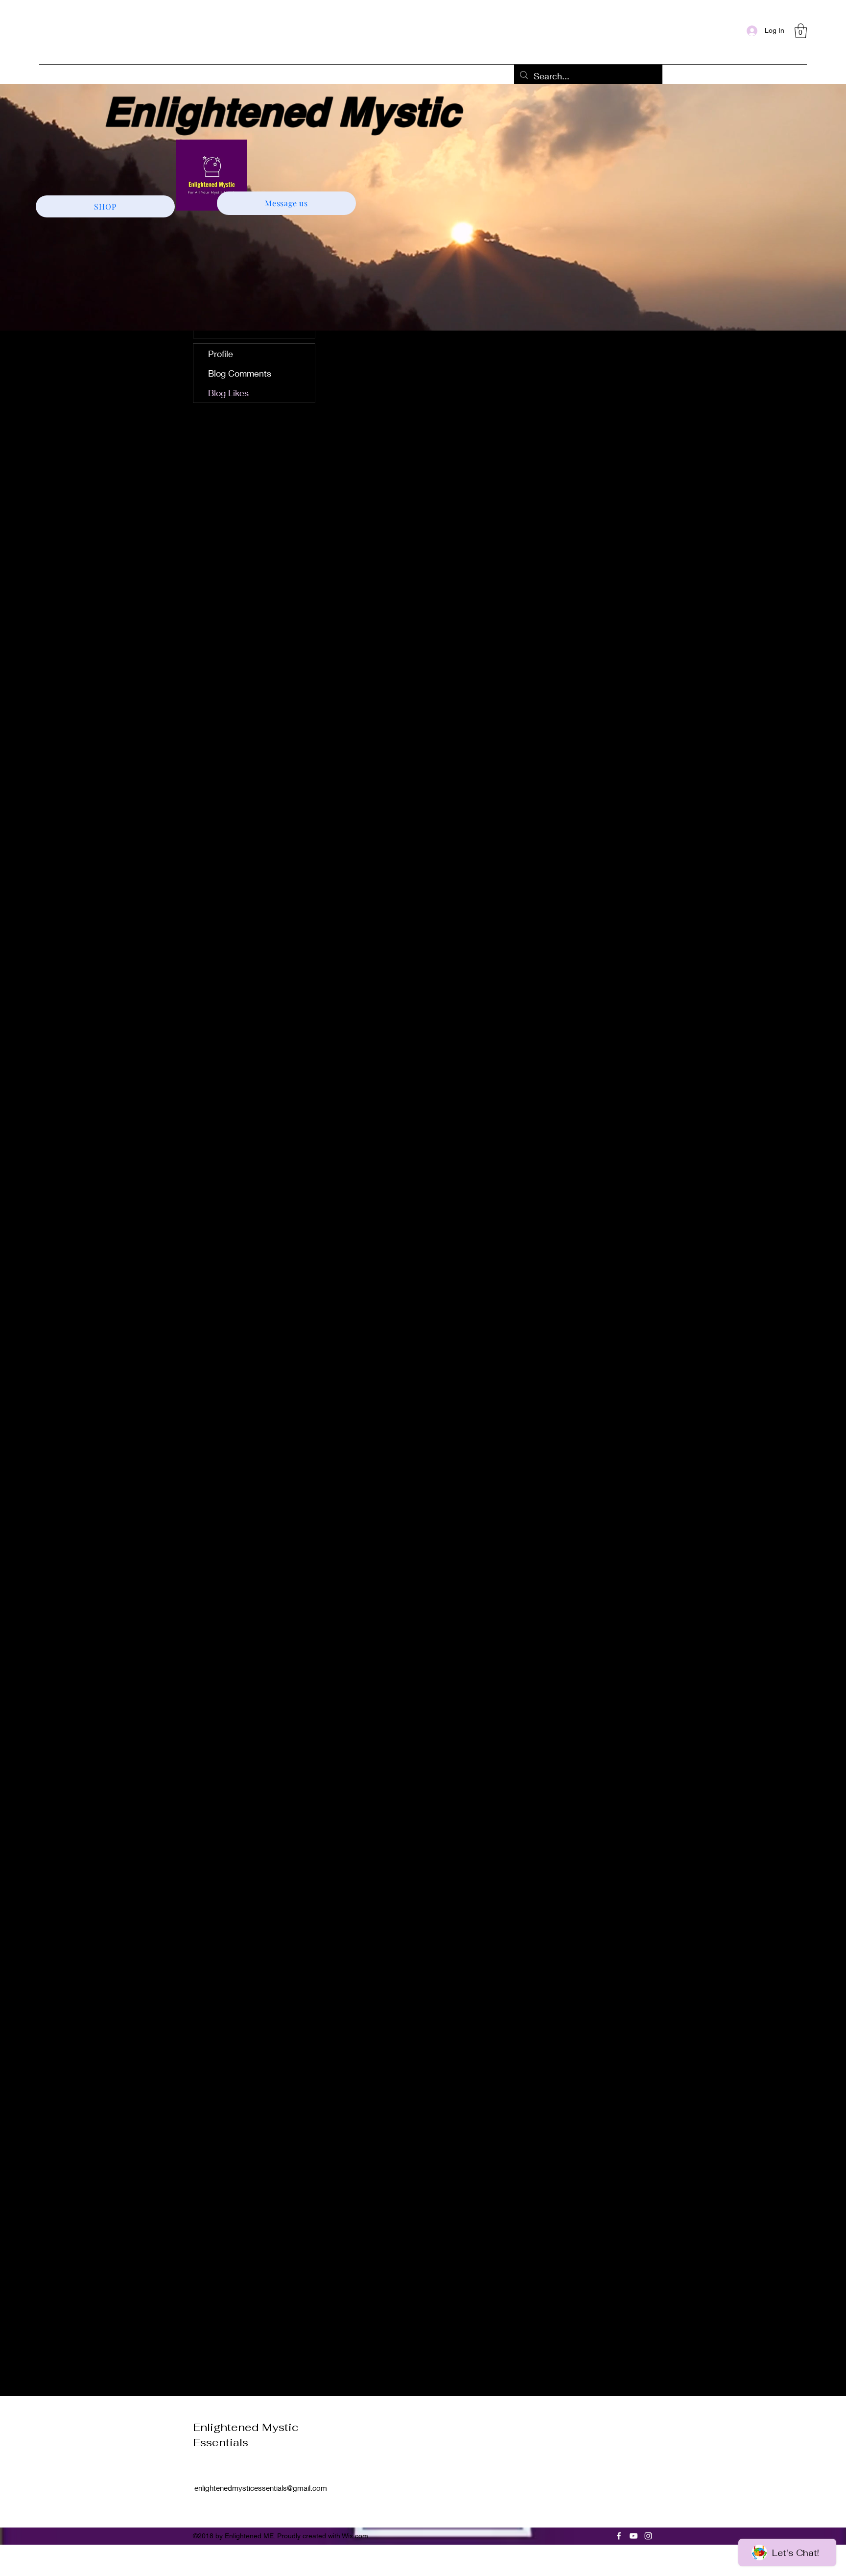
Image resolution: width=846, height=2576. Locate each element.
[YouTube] (634, 2536)
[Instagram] (648, 2536)
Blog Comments (240, 373)
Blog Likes (228, 393)
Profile (221, 354)
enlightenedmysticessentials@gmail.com (261, 2488)
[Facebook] (619, 2536)
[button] (801, 31)
